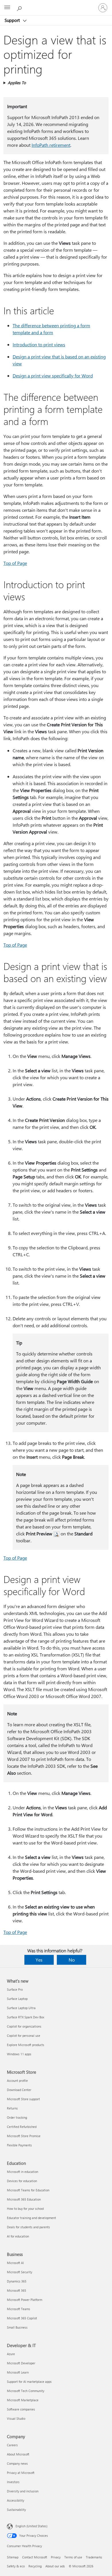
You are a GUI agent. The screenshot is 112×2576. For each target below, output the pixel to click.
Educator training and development (31, 2218)
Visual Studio (16, 2418)
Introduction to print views (39, 344)
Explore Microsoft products (26, 2045)
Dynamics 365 (17, 2281)
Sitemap (13, 2557)
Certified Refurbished (22, 2127)
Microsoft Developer (21, 2363)
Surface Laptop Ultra (21, 2008)
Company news (17, 2463)
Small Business (17, 2327)
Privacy (56, 2557)
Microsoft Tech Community (26, 2391)
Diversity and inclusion (23, 2491)
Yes (39, 1960)
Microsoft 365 (17, 2290)
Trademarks (94, 2557)
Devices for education (22, 2181)
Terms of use (73, 2557)
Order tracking (17, 2117)
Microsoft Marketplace (23, 2400)
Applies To (17, 83)
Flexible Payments (19, 2145)
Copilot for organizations (24, 2026)
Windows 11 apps (19, 2054)
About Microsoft (18, 2454)
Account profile (17, 2080)
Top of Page (15, 563)
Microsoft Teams (19, 2309)
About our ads (55, 2566)
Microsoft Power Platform (25, 2300)
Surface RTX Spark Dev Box (26, 2017)
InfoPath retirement (51, 145)
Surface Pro (15, 1989)
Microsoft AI (15, 2263)
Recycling (35, 2566)
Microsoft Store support (23, 2099)
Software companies (21, 2409)
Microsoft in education (23, 2172)
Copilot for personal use (24, 2036)
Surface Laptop (17, 1999)
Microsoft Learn (18, 2372)
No (72, 1960)
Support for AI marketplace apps (29, 2382)
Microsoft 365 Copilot (22, 2318)
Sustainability (16, 2510)
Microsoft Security (20, 2272)
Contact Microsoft (35, 2557)
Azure (11, 2354)
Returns (12, 2108)
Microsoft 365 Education (24, 2199)
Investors (13, 2482)
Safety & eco (16, 2566)
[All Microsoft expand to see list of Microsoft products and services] (7, 8)
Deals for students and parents (28, 2227)
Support (13, 20)
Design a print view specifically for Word (53, 376)
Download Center (19, 2090)
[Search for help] (20, 7)
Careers (12, 2445)
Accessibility (16, 2500)
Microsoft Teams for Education (28, 2190)
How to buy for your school (25, 2209)
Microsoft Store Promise (24, 2136)
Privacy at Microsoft (21, 2473)
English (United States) (31, 2526)
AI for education (18, 2236)
